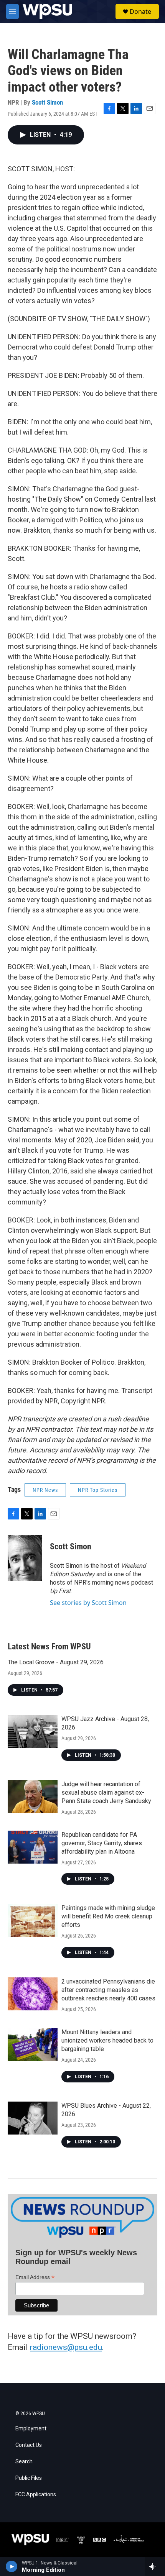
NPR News (45, 1490)
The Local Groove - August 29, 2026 (56, 1662)
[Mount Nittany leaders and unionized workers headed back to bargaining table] (33, 2044)
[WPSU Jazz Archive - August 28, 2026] (33, 1731)
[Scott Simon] (25, 1558)
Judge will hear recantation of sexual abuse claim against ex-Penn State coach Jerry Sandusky (106, 1793)
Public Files (29, 2478)
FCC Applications (36, 2495)
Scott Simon (47, 102)
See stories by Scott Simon (88, 1603)
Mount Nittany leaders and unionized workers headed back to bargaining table (107, 2040)
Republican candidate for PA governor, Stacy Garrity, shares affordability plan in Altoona (102, 1843)
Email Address (35, 2277)
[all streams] (155, 2566)
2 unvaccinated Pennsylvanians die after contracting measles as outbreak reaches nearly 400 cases (108, 1990)
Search (24, 2462)
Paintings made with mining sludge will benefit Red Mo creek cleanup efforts (108, 1916)
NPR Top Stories (98, 1490)
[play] (12, 2566)
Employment (31, 2429)
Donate (140, 11)
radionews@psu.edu (66, 2347)
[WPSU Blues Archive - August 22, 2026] (33, 2118)
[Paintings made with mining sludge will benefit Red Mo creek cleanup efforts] (33, 1920)
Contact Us (29, 2445)
